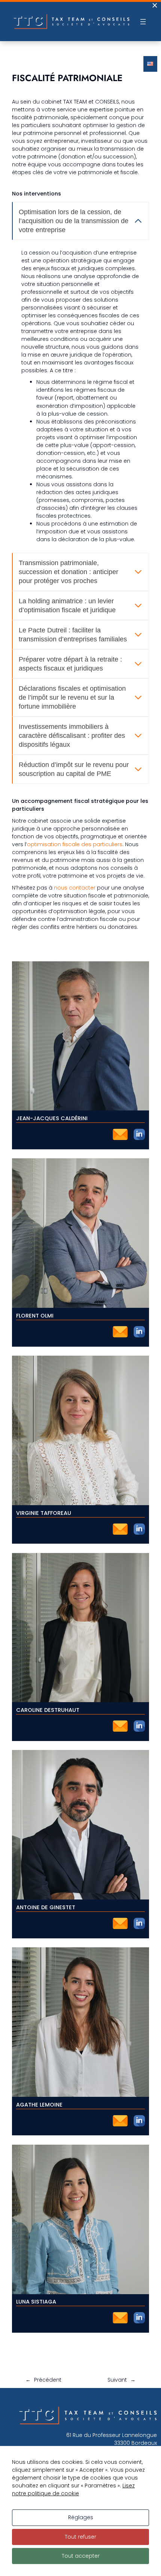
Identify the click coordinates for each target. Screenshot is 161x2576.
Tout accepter (81, 2556)
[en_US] (150, 64)
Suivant (117, 2380)
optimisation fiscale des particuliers (75, 844)
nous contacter (75, 888)
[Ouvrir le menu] (143, 22)
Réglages (81, 2517)
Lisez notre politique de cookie (73, 2489)
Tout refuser (80, 2537)
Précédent (48, 2380)
